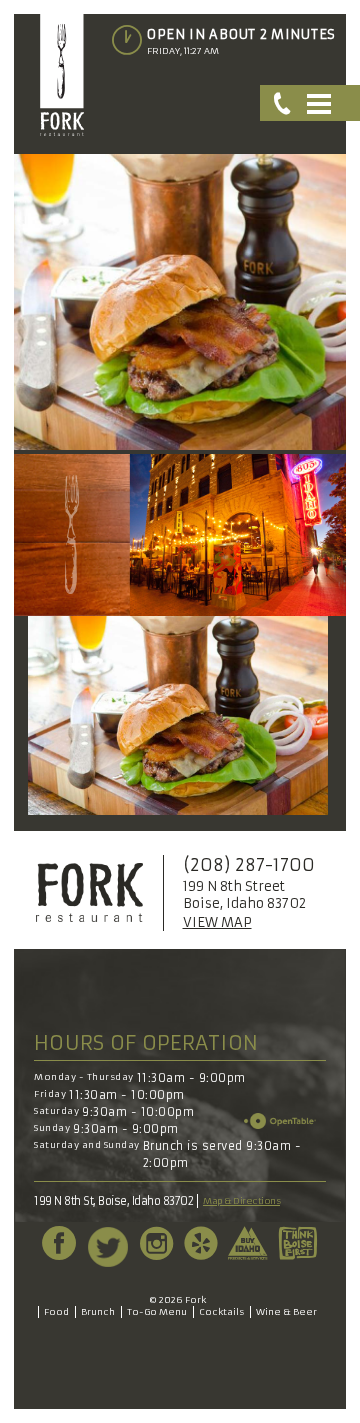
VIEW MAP (217, 922)
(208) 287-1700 (249, 865)
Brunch (98, 1311)
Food (56, 1311)
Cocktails (221, 1311)
